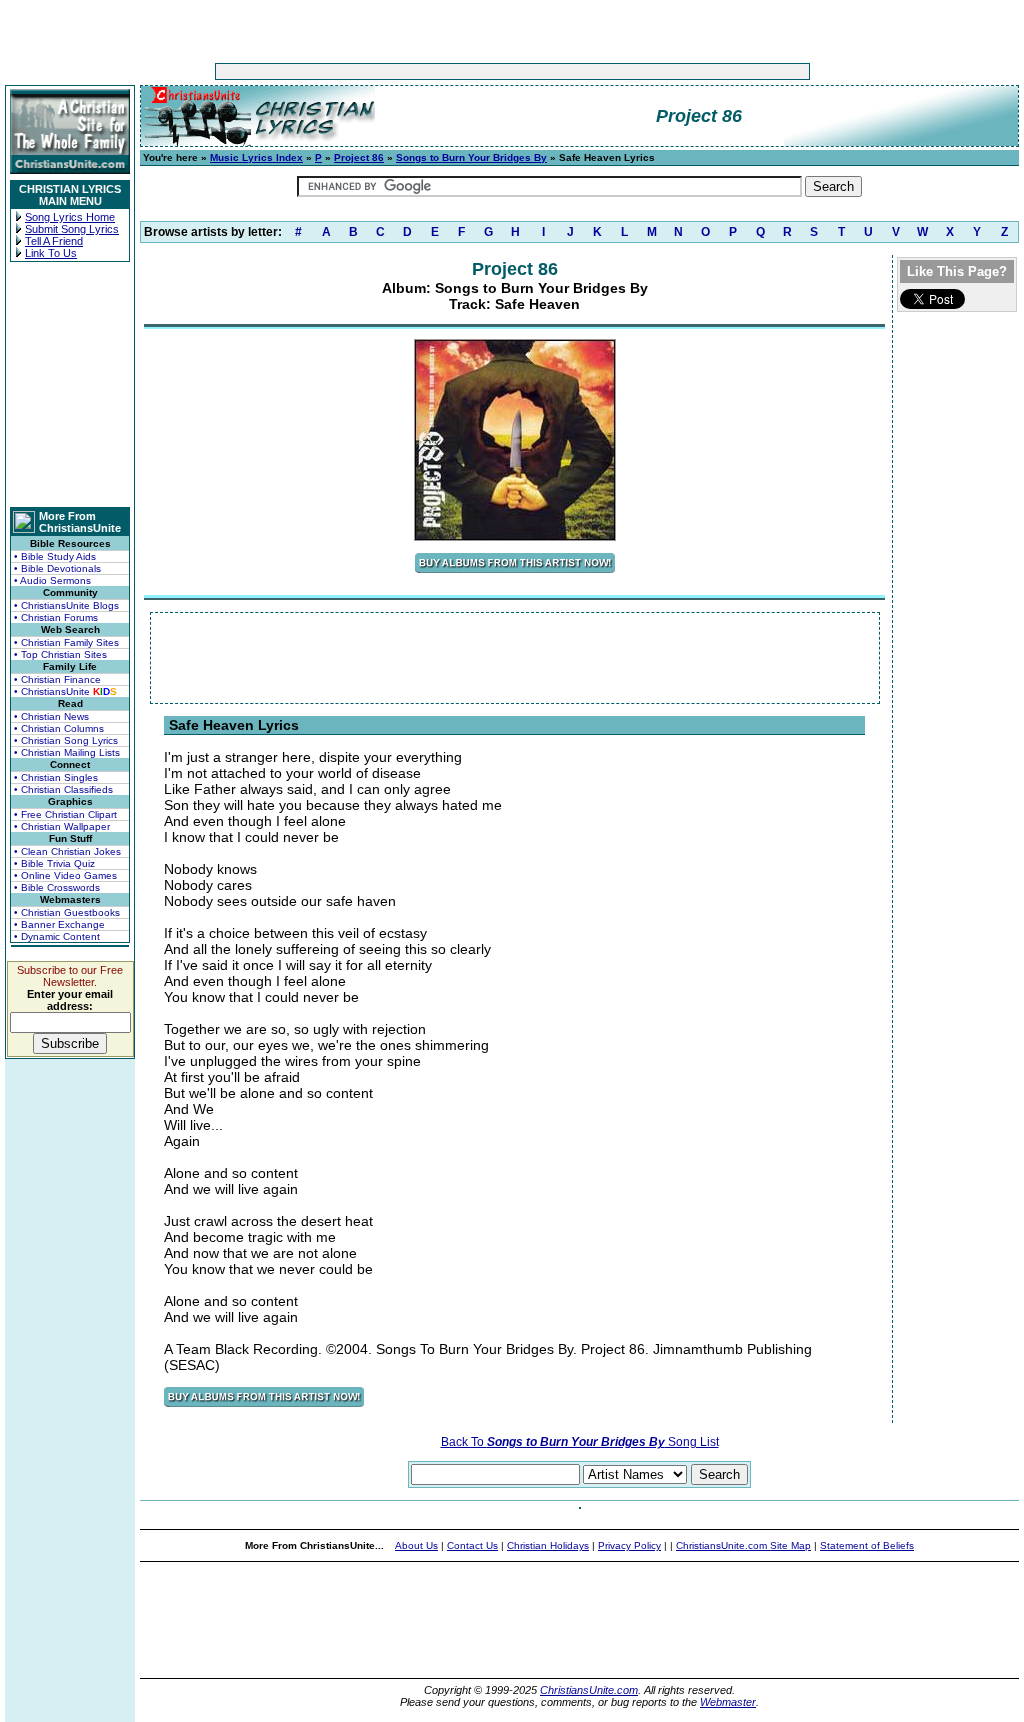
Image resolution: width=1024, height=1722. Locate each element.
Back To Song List (580, 1442)
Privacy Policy (629, 1545)
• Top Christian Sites (60, 654)
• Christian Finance (57, 679)
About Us (416, 1545)
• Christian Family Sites (66, 642)
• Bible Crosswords (57, 887)
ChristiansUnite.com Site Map (743, 1545)
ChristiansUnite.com (589, 1690)
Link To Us (51, 253)
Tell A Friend (54, 241)
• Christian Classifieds (63, 789)
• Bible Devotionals (57, 568)
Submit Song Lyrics (72, 229)
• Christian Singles (56, 777)
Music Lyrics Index (256, 157)
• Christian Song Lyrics (66, 740)
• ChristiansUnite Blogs (66, 605)
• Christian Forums (56, 617)
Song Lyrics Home (70, 217)
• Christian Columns (59, 728)
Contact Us (472, 1545)
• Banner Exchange (59, 924)
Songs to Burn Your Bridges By (471, 157)
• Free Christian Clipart (65, 814)
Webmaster (728, 1702)
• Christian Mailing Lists (67, 752)
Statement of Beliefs (867, 1545)
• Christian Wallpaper (62, 826)
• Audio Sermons (52, 580)
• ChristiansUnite (65, 691)
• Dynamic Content (57, 936)
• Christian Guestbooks (67, 912)
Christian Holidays (548, 1545)
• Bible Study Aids (55, 556)
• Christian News (51, 716)
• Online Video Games (65, 875)
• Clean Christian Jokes (67, 851)
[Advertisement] (450, 71)
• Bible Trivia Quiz (54, 863)
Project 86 (359, 157)
